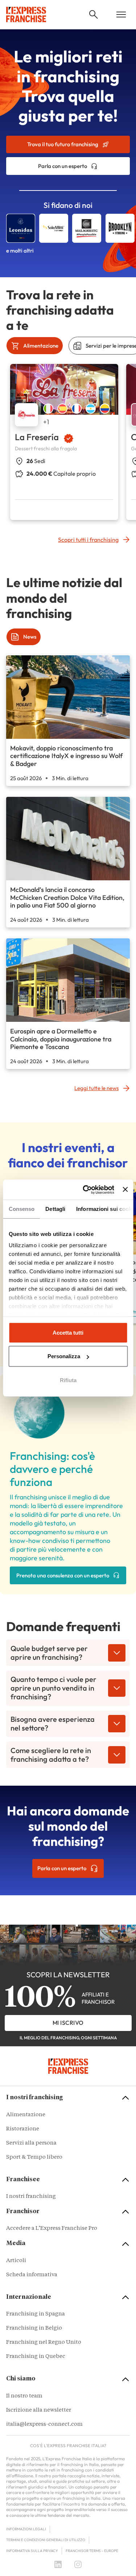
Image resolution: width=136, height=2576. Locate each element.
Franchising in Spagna (36, 2314)
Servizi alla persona (31, 2143)
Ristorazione (23, 2129)
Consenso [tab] (21, 1209)
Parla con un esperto (63, 166)
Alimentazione (26, 2115)
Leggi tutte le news (96, 1088)
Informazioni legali (26, 2529)
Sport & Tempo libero (34, 2157)
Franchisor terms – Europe (92, 2551)
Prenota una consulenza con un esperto (63, 1575)
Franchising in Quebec (36, 2357)
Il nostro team (24, 2396)
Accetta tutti (68, 1333)
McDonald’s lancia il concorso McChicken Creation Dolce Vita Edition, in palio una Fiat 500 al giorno (67, 897)
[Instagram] (78, 2564)
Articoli (16, 2261)
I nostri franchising (31, 2197)
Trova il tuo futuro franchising (63, 144)
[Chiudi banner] (125, 1189)
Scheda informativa (32, 2275)
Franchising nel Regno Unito (44, 2342)
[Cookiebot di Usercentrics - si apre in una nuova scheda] (85, 1189)
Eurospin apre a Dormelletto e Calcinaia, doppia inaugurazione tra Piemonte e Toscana (61, 1039)
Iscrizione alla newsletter (39, 2410)
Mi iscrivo (68, 2023)
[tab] (35, 346)
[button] (94, 15)
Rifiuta (68, 1380)
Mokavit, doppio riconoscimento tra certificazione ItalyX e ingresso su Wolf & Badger (66, 756)
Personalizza (64, 1356)
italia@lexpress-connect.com (44, 2425)
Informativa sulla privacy (32, 2551)
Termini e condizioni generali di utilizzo (46, 2540)
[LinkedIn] (58, 2564)
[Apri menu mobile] (121, 15)
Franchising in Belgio (34, 2328)
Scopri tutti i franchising (88, 540)
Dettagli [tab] (55, 1209)
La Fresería (37, 437)
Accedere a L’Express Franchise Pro (52, 2229)
